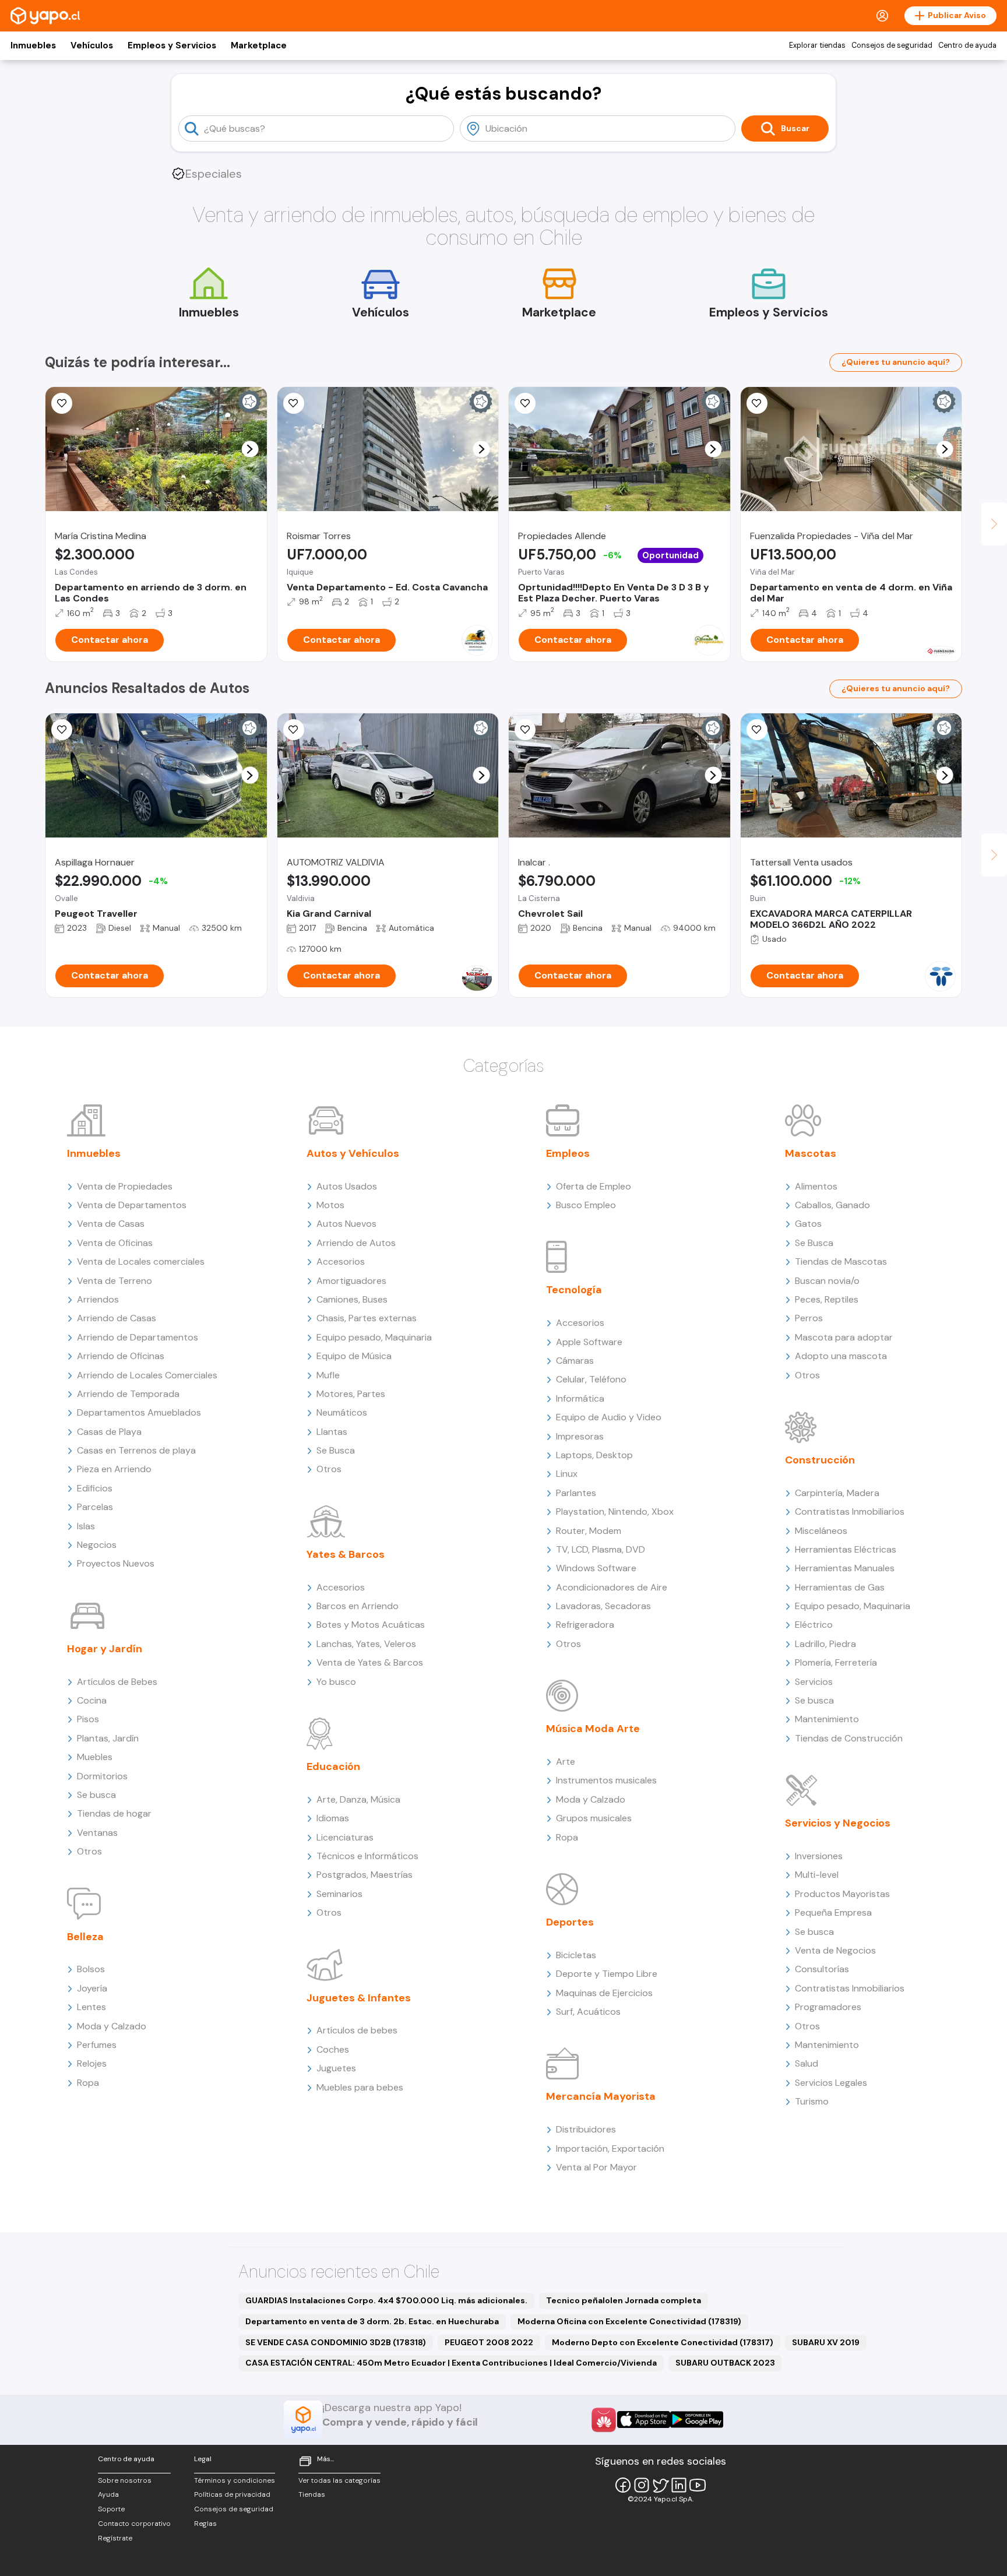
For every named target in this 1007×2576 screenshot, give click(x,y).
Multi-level (817, 1875)
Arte (566, 1762)
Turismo (812, 2101)
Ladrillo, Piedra (825, 1644)
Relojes (92, 2063)
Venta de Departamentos (132, 1205)
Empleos (568, 1153)
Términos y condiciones (235, 2480)
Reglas (205, 2524)
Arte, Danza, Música (358, 1799)
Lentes (91, 2007)
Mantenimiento (827, 1719)
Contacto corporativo (134, 2524)
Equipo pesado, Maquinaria (374, 1337)
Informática (580, 1398)
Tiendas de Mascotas (841, 1261)
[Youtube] (698, 2485)
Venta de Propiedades (125, 1186)
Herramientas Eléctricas (846, 1549)
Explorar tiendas (817, 45)
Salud (807, 2063)
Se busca (96, 1795)
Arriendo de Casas (117, 1318)
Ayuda (108, 2494)
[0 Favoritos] (294, 403)
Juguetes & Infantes (359, 1998)
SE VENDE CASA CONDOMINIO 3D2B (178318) (336, 2342)
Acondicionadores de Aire (612, 1587)
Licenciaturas (345, 1837)
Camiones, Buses (352, 1299)
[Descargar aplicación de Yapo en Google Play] (697, 2420)
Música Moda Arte (593, 1729)
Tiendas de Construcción (849, 1738)
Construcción (820, 1460)
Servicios (814, 1682)
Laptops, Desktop (594, 1455)
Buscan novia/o (827, 1281)
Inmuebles (33, 45)
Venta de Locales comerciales (141, 1261)
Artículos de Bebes (117, 1682)
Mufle (328, 1375)
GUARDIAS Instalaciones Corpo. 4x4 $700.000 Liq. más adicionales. (386, 2300)
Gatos (808, 1224)
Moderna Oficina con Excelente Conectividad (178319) (629, 2321)
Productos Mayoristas (842, 1894)
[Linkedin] (679, 2485)
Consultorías (822, 1969)
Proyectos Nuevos (116, 1563)
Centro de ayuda (967, 45)
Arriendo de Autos (356, 1243)
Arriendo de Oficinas (121, 1356)
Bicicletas (576, 1955)
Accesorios (341, 1261)
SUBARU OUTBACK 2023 (725, 2363)
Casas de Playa (109, 1432)
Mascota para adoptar (844, 1337)
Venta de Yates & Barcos (370, 1662)
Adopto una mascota (841, 1356)
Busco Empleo (586, 1205)
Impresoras (580, 1436)
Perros (809, 1318)
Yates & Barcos (346, 1554)
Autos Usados (347, 1186)
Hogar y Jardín (105, 1649)
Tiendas (312, 2494)
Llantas (332, 1432)
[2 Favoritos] (294, 730)
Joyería (92, 1988)
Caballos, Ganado (832, 1205)
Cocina (92, 1700)
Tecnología (574, 1290)
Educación (333, 1766)
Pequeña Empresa (833, 1912)
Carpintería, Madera (837, 1493)
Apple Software (589, 1342)
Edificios (95, 1488)
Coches (333, 2049)
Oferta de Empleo (594, 1186)
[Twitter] (660, 2485)
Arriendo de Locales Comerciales (147, 1375)
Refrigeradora (585, 1625)
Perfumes (97, 2045)
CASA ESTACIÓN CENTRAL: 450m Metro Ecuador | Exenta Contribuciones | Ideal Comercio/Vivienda (451, 2363)
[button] (250, 449)
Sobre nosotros (125, 2480)
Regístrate (115, 2538)
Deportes (570, 1922)
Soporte (111, 2509)
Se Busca (336, 1450)
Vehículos (92, 45)
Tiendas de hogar (114, 1813)
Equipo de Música (354, 1356)
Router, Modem (589, 1531)
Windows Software (596, 1568)
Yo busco (336, 1682)
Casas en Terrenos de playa (136, 1450)
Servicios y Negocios (838, 1823)
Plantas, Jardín (108, 1738)
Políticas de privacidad (232, 2494)
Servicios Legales (831, 2083)
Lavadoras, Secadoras (603, 1606)
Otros (89, 1851)
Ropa (88, 2083)
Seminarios (339, 1894)
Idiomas (333, 1818)
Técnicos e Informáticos (367, 1856)
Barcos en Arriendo (358, 1606)
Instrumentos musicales (606, 1780)
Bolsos (91, 1969)
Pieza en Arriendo (114, 1469)
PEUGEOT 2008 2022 (489, 2342)
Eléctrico (814, 1625)
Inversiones (819, 1856)
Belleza (85, 1937)
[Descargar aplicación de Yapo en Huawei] (604, 2420)
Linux (567, 1474)
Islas (86, 1526)
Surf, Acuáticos (588, 2012)
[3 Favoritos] (525, 403)
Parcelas (95, 1507)
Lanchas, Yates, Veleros (366, 1644)
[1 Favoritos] (62, 403)
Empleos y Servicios (172, 45)
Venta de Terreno (115, 1281)
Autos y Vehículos (353, 1153)
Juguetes (336, 2068)
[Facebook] (623, 2485)
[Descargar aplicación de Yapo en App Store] (644, 2420)
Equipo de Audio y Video (609, 1417)
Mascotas (811, 1153)
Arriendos (98, 1299)
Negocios (97, 1545)
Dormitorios (102, 1776)
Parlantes (576, 1493)
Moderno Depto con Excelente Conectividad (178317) (663, 2342)
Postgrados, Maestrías (365, 1875)
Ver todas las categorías (339, 2480)
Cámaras (575, 1361)
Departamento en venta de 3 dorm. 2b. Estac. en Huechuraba (372, 2321)
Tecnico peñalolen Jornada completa (624, 2300)
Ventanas (97, 1833)
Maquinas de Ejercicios (604, 1993)
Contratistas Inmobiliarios (850, 1512)
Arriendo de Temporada (128, 1394)
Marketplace (259, 45)
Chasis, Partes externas (367, 1318)
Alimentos (816, 1186)
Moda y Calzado (112, 2026)
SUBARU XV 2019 (826, 2342)
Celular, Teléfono (591, 1379)
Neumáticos (342, 1412)
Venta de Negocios (835, 1950)
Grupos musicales (594, 1818)
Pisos (88, 1719)
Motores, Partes (351, 1394)
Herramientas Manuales (845, 1568)
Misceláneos (821, 1531)
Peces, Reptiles (827, 1299)
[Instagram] (642, 2485)
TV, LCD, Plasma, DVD (601, 1549)
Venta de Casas (111, 1224)
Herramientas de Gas (840, 1587)
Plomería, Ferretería (836, 1662)
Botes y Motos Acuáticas (371, 1625)
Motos (330, 1205)
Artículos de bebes (357, 2030)
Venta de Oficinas (115, 1243)
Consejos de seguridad (892, 45)
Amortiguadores (351, 1281)
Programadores (828, 2007)
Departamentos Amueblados (139, 1412)
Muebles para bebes (360, 2087)
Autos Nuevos (346, 1224)
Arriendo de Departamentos (138, 1337)
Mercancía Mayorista (601, 2096)
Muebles (95, 1757)
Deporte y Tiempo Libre (607, 1974)
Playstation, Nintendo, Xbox (615, 1512)
